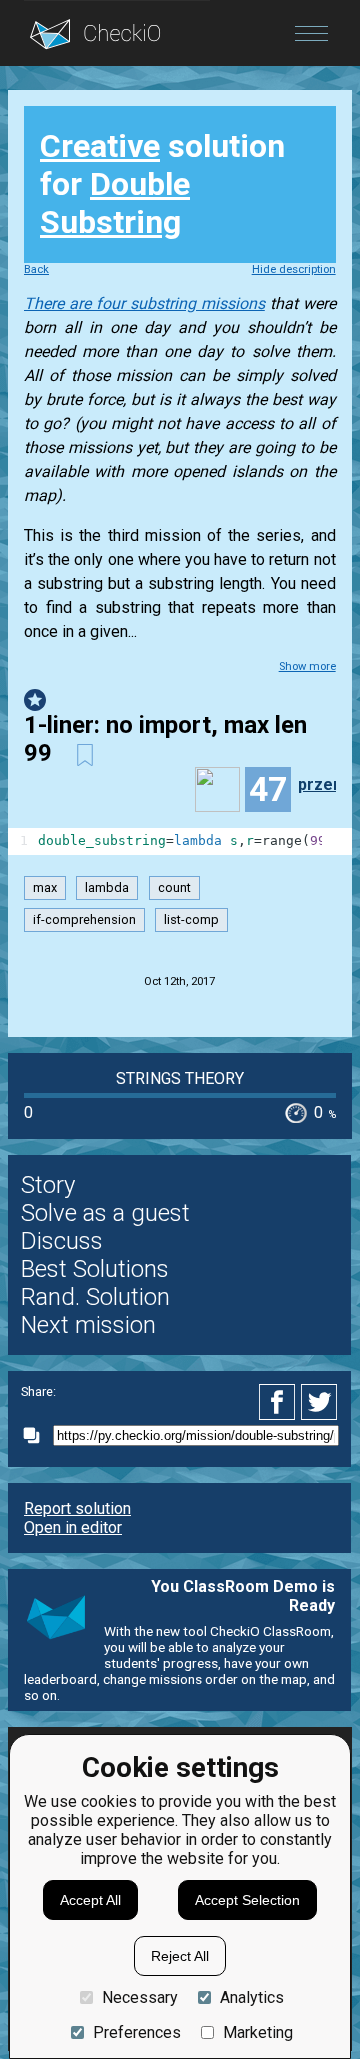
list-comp (191, 919)
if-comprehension (84, 919)
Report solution (77, 1508)
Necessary (140, 1997)
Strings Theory (180, 1078)
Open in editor (73, 1527)
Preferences (137, 2032)
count (174, 888)
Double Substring (115, 203)
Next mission (88, 1325)
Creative (100, 146)
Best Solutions (95, 1269)
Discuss (62, 1241)
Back (36, 269)
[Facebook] (280, 1402)
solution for (162, 184)
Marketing (258, 2032)
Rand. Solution (95, 1297)
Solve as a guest (105, 1213)
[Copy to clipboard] (37, 1435)
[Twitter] (320, 1402)
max (45, 888)
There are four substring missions (144, 303)
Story (48, 1185)
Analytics (252, 1997)
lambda (107, 888)
